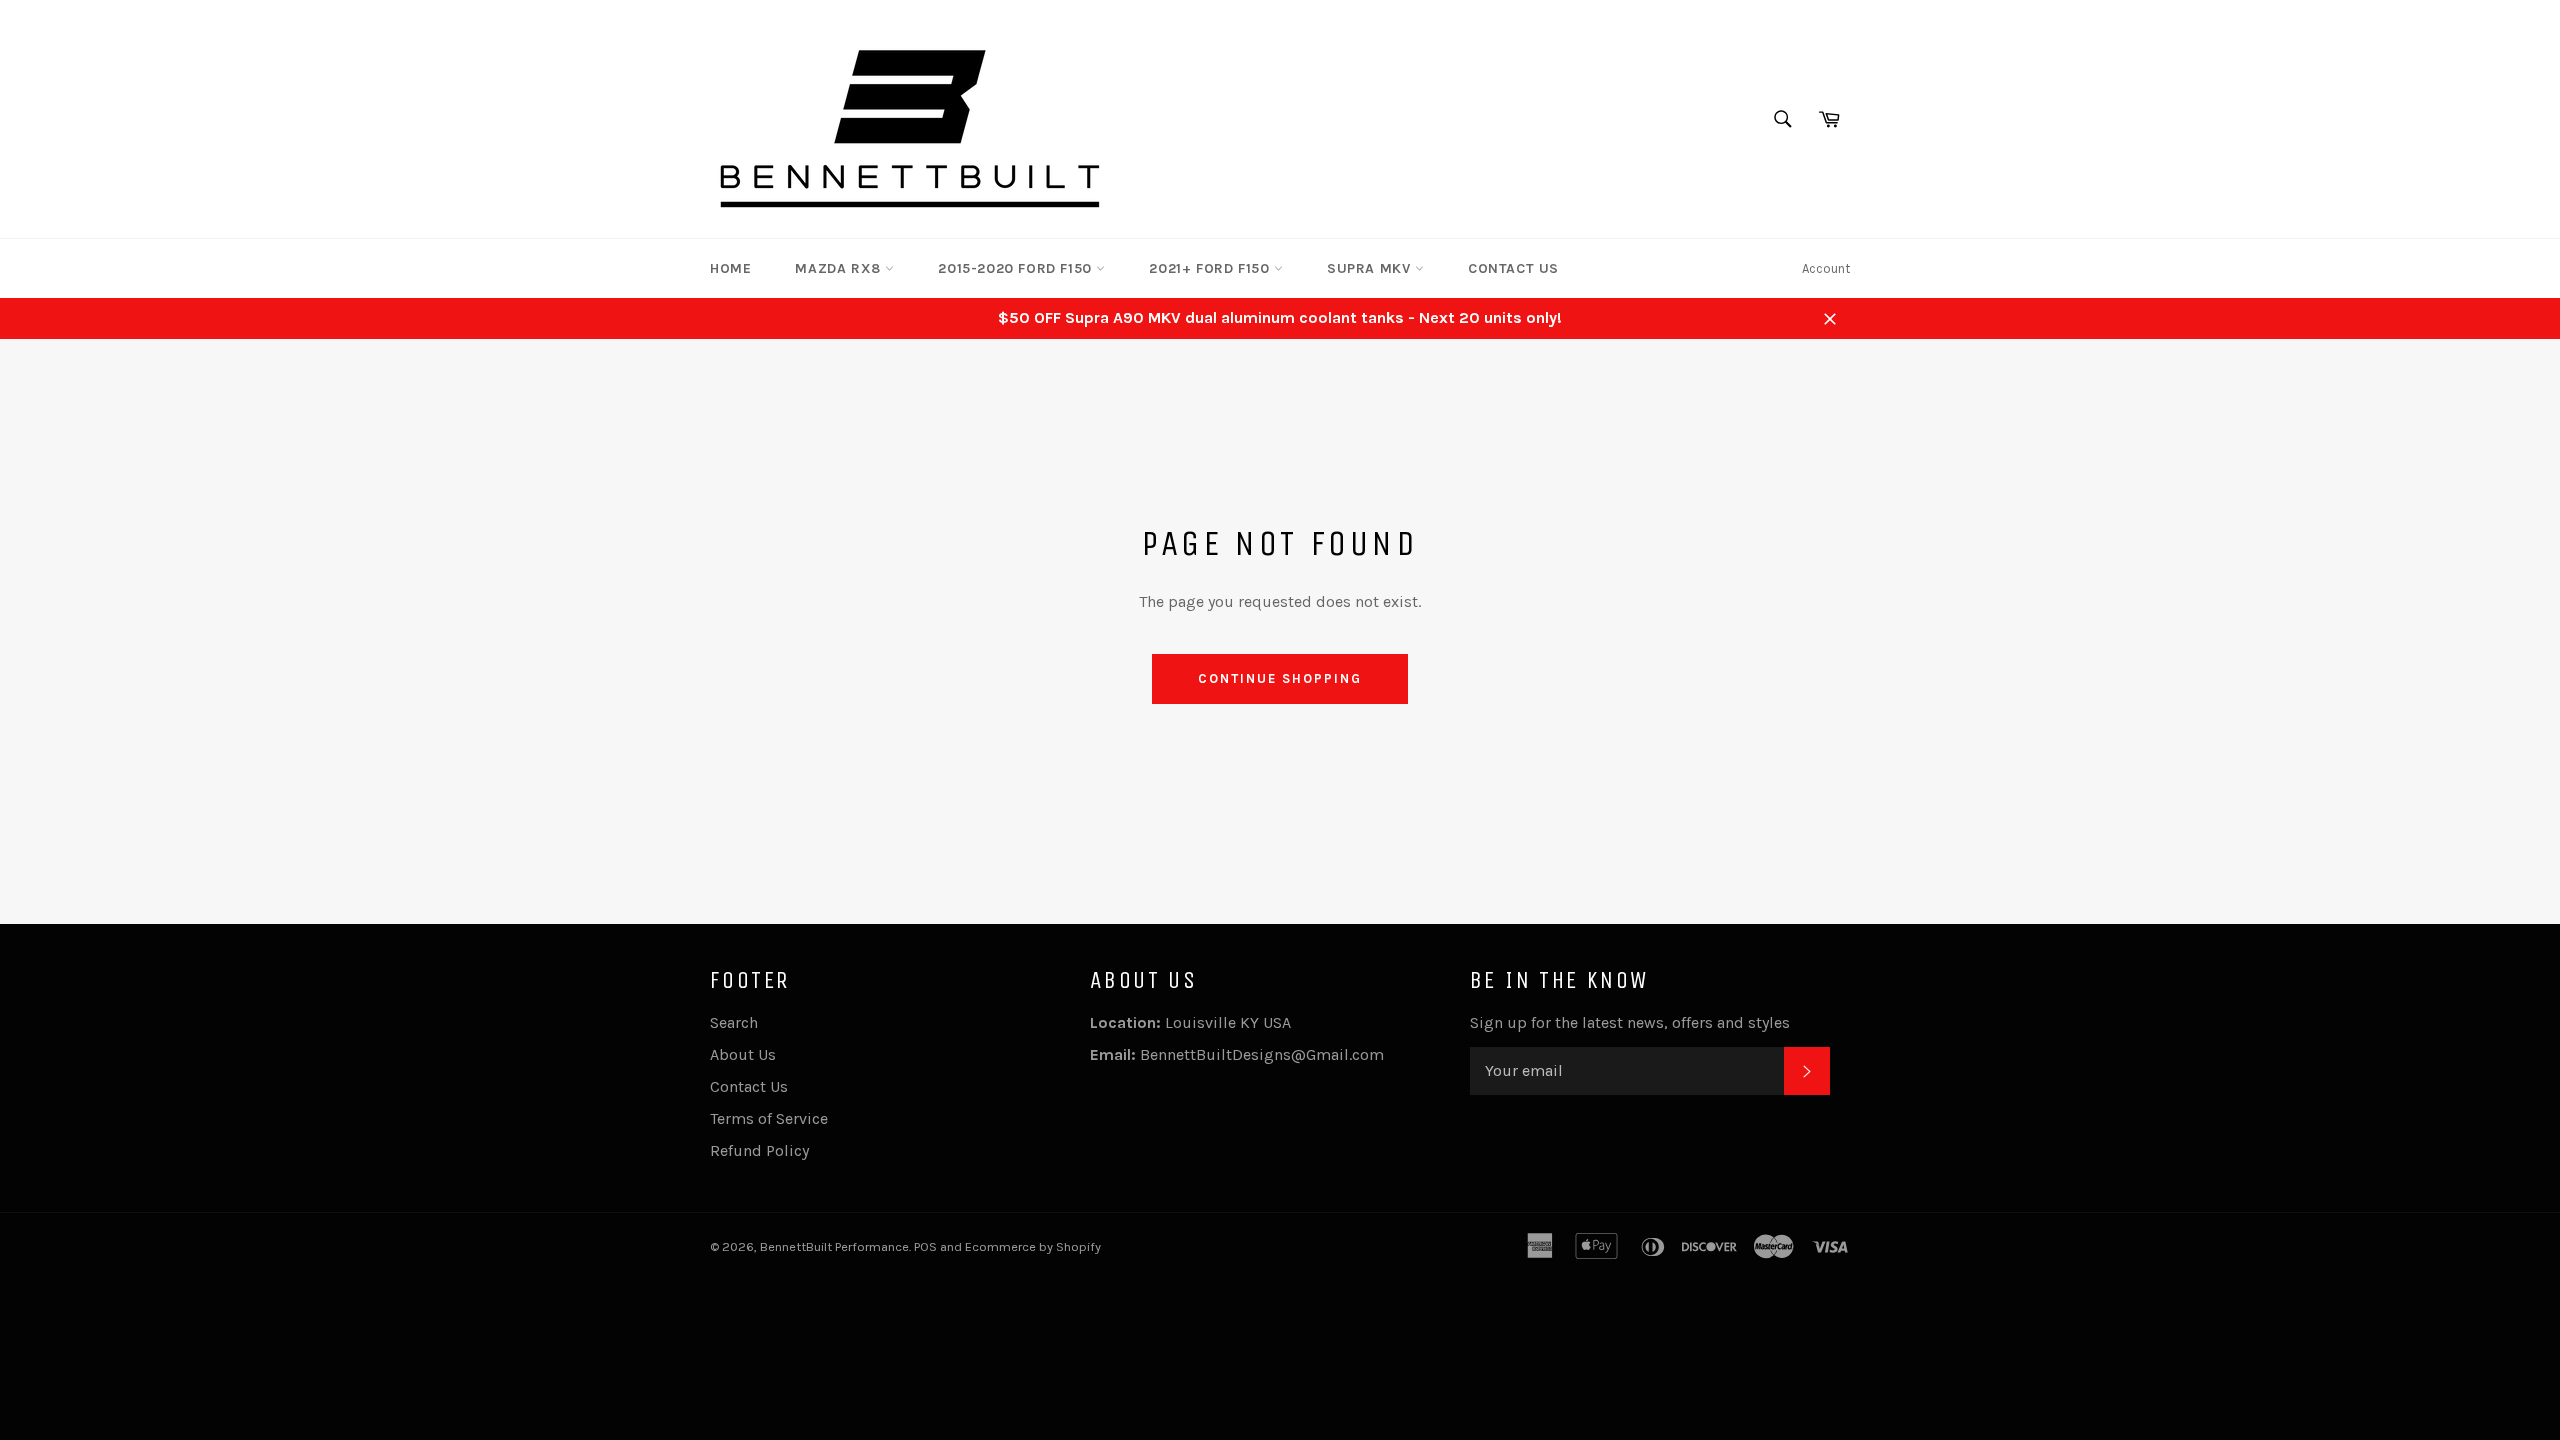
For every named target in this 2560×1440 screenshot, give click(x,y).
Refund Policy (759, 1150)
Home (730, 268)
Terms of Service (769, 1118)
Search (734, 1022)
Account (1826, 268)
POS (925, 1246)
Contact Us (1513, 268)
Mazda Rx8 (840, 268)
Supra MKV (1371, 268)
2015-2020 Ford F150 (1017, 268)
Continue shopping (1279, 678)
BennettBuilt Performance (834, 1246)
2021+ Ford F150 (1211, 268)
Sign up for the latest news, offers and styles (1630, 1022)
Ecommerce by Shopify (1033, 1246)
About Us (743, 1054)
